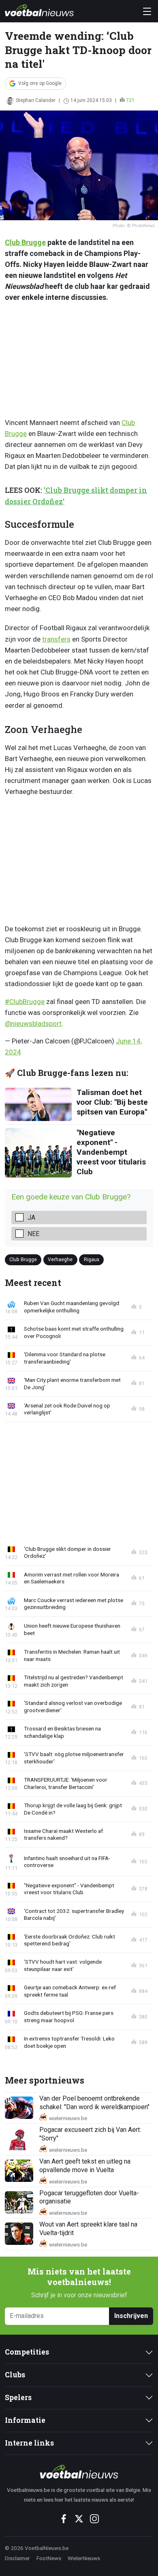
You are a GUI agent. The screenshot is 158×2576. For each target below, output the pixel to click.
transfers (56, 639)
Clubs (15, 2375)
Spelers (18, 2397)
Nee (33, 1234)
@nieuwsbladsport (33, 1023)
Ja (31, 1218)
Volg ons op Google (40, 83)
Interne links (29, 2443)
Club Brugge (25, 242)
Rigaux (92, 1259)
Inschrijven (131, 2316)
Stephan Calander (36, 100)
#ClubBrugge (25, 1002)
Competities (27, 2352)
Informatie (25, 2420)
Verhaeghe (60, 1259)
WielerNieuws (84, 2558)
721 (130, 100)
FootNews (49, 2558)
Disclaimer (17, 2558)
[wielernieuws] (79, 2472)
